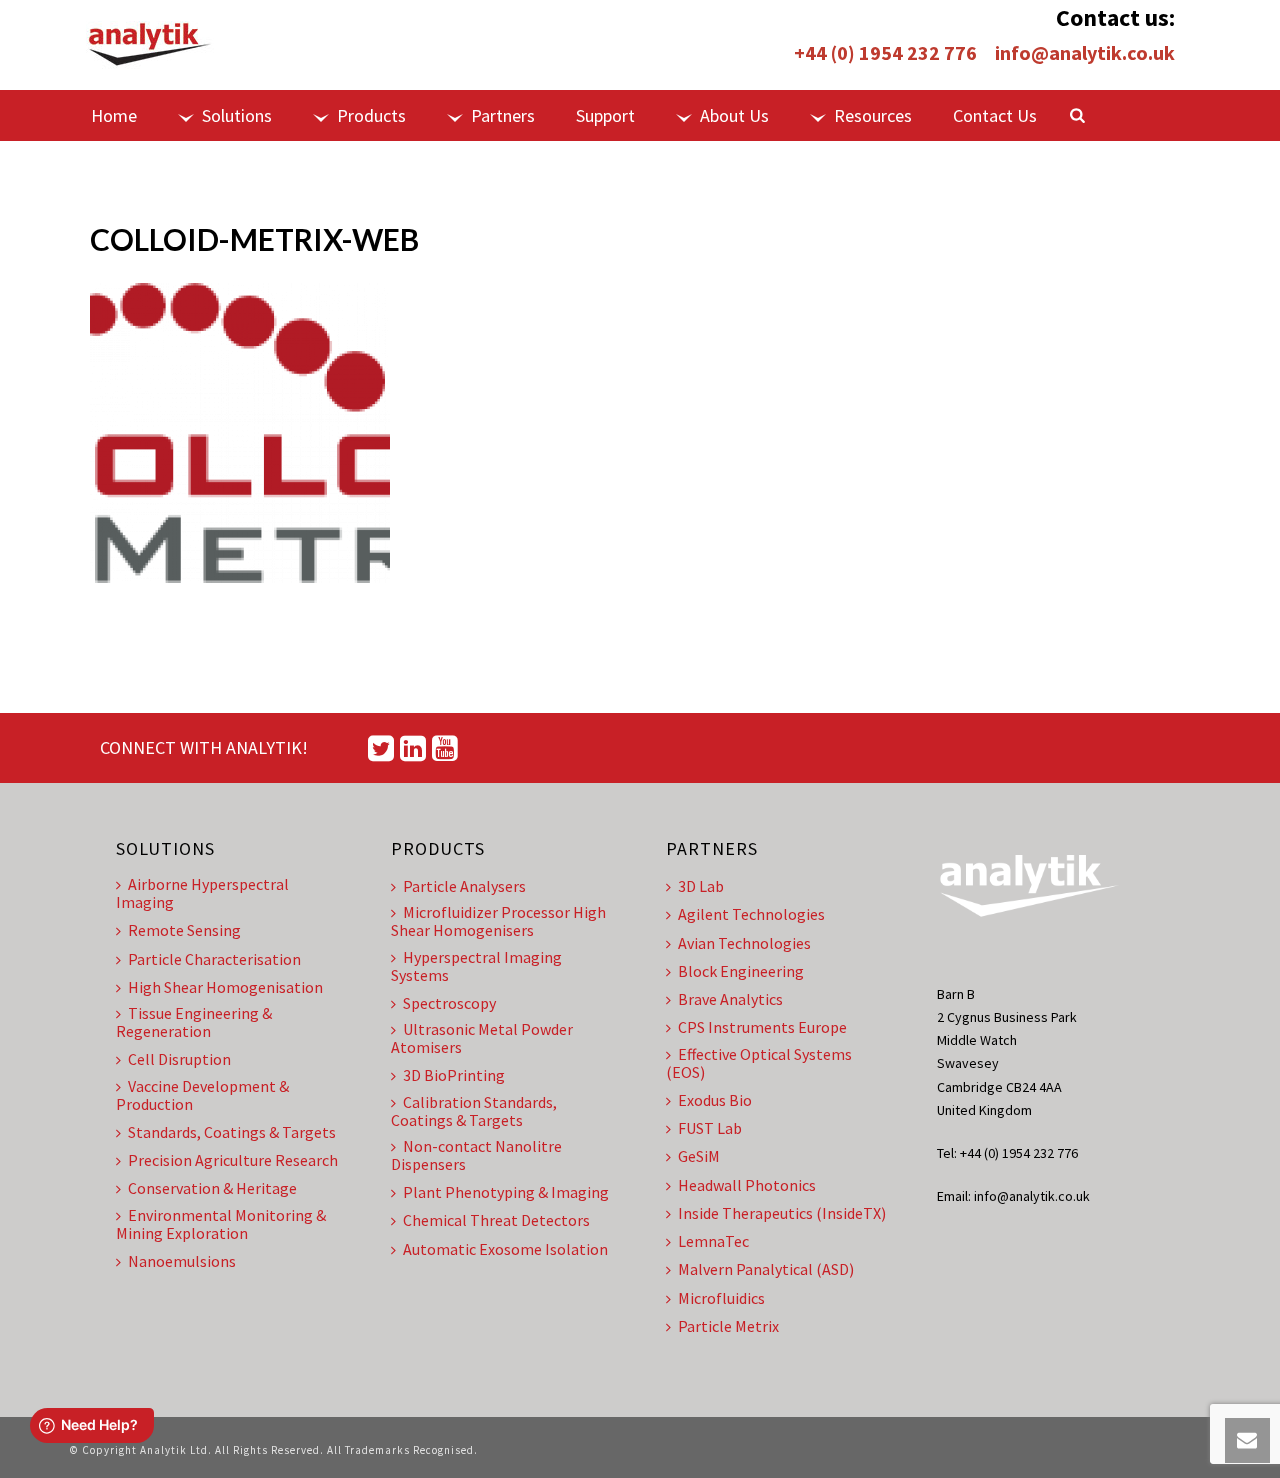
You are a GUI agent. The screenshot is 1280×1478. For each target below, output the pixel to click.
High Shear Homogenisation (225, 987)
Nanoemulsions (182, 1261)
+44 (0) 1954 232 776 (885, 52)
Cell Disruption (179, 1059)
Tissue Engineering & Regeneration (194, 1022)
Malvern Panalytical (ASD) (766, 1269)
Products (371, 115)
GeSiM (699, 1156)
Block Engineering (741, 971)
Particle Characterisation (214, 959)
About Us (734, 115)
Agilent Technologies (751, 914)
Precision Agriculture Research (233, 1160)
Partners (503, 115)
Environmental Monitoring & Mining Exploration (221, 1224)
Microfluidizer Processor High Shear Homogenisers (498, 921)
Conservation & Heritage (212, 1188)
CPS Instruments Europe (762, 1027)
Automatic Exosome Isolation (505, 1249)
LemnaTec (713, 1241)
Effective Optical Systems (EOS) (759, 1063)
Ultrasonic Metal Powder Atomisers (482, 1038)
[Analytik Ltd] (150, 45)
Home (114, 115)
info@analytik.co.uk (1085, 52)
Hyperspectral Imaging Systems (476, 966)
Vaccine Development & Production (202, 1095)
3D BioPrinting (454, 1075)
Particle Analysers (464, 886)
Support (605, 115)
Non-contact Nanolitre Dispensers (476, 1155)
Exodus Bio (715, 1100)
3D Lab (701, 886)
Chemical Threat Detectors (496, 1220)
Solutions (237, 115)
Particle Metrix (728, 1326)
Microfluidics (721, 1298)
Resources (873, 115)
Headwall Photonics (747, 1185)
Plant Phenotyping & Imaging (506, 1192)
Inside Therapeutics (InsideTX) (782, 1213)
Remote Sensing (184, 930)
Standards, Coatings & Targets (232, 1132)
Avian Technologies (744, 943)
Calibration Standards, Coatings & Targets (474, 1111)
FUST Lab (710, 1128)
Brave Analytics (730, 999)
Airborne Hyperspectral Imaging (202, 893)
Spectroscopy (449, 1003)
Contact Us (995, 115)
